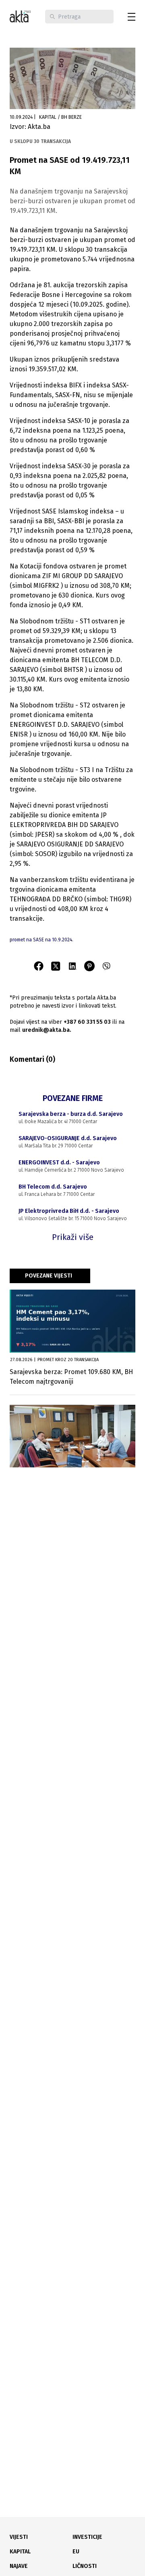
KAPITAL (20, 2552)
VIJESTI (19, 2537)
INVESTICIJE (87, 2537)
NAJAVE (19, 2566)
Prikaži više (73, 1237)
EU (76, 2552)
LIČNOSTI (85, 2566)
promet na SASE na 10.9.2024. (41, 940)
